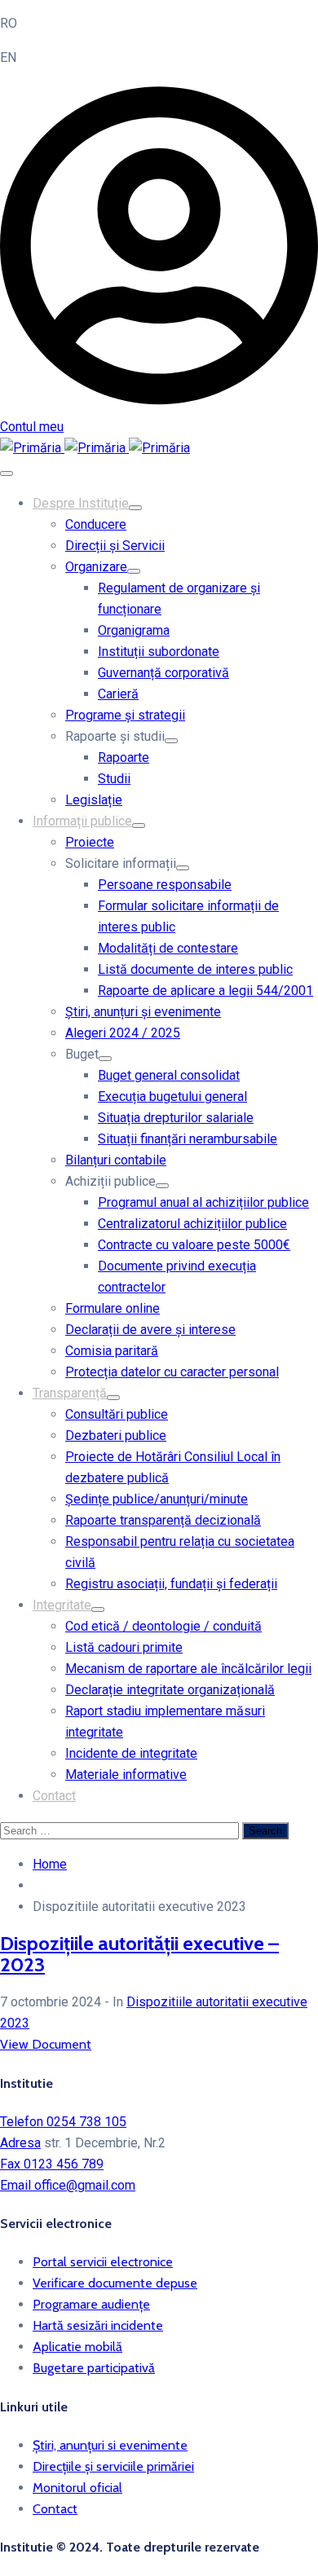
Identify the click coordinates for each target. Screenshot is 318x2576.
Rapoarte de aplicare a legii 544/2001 (205, 991)
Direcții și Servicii (115, 546)
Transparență (70, 1393)
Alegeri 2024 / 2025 (123, 1033)
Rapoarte (124, 757)
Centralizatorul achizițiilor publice (192, 1224)
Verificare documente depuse (115, 2283)
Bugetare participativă (94, 2368)
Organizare (96, 567)
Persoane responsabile (165, 885)
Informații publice (82, 821)
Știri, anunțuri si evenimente (110, 2445)
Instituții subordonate (159, 652)
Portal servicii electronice (103, 2262)
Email (68, 2185)
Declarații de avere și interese (150, 1330)
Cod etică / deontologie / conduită (163, 1626)
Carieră (118, 694)
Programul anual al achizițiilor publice (203, 1202)
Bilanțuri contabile (116, 1160)
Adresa (20, 2143)
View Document (46, 2044)
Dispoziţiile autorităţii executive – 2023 (139, 1954)
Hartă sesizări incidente (98, 2325)
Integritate (62, 1605)
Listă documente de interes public (195, 969)
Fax (52, 2164)
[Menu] (135, 508)
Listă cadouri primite (124, 1647)
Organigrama (134, 630)
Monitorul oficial (77, 2488)
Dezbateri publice (116, 1436)
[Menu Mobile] (7, 473)
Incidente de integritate (131, 1753)
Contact (54, 1796)
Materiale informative (126, 1775)
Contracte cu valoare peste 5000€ (194, 1245)
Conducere (96, 524)
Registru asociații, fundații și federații (171, 1584)
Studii (114, 779)
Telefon (63, 2122)
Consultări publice (117, 1414)
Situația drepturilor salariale (176, 1118)
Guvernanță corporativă (163, 673)
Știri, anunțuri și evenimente (143, 1012)
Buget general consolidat (169, 1075)
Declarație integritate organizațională (170, 1690)
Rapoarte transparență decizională (163, 1520)
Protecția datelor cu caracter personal (172, 1372)
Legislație (94, 800)
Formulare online (113, 1308)
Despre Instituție (81, 503)
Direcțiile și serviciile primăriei (113, 2466)
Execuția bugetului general (172, 1096)
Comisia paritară (112, 1351)
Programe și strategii (125, 715)
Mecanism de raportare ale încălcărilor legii (188, 1669)
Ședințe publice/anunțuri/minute (157, 1499)
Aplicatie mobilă (77, 2347)
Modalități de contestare (168, 948)
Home (50, 1864)
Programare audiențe (91, 2304)
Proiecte (90, 842)
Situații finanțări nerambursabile (188, 1139)
